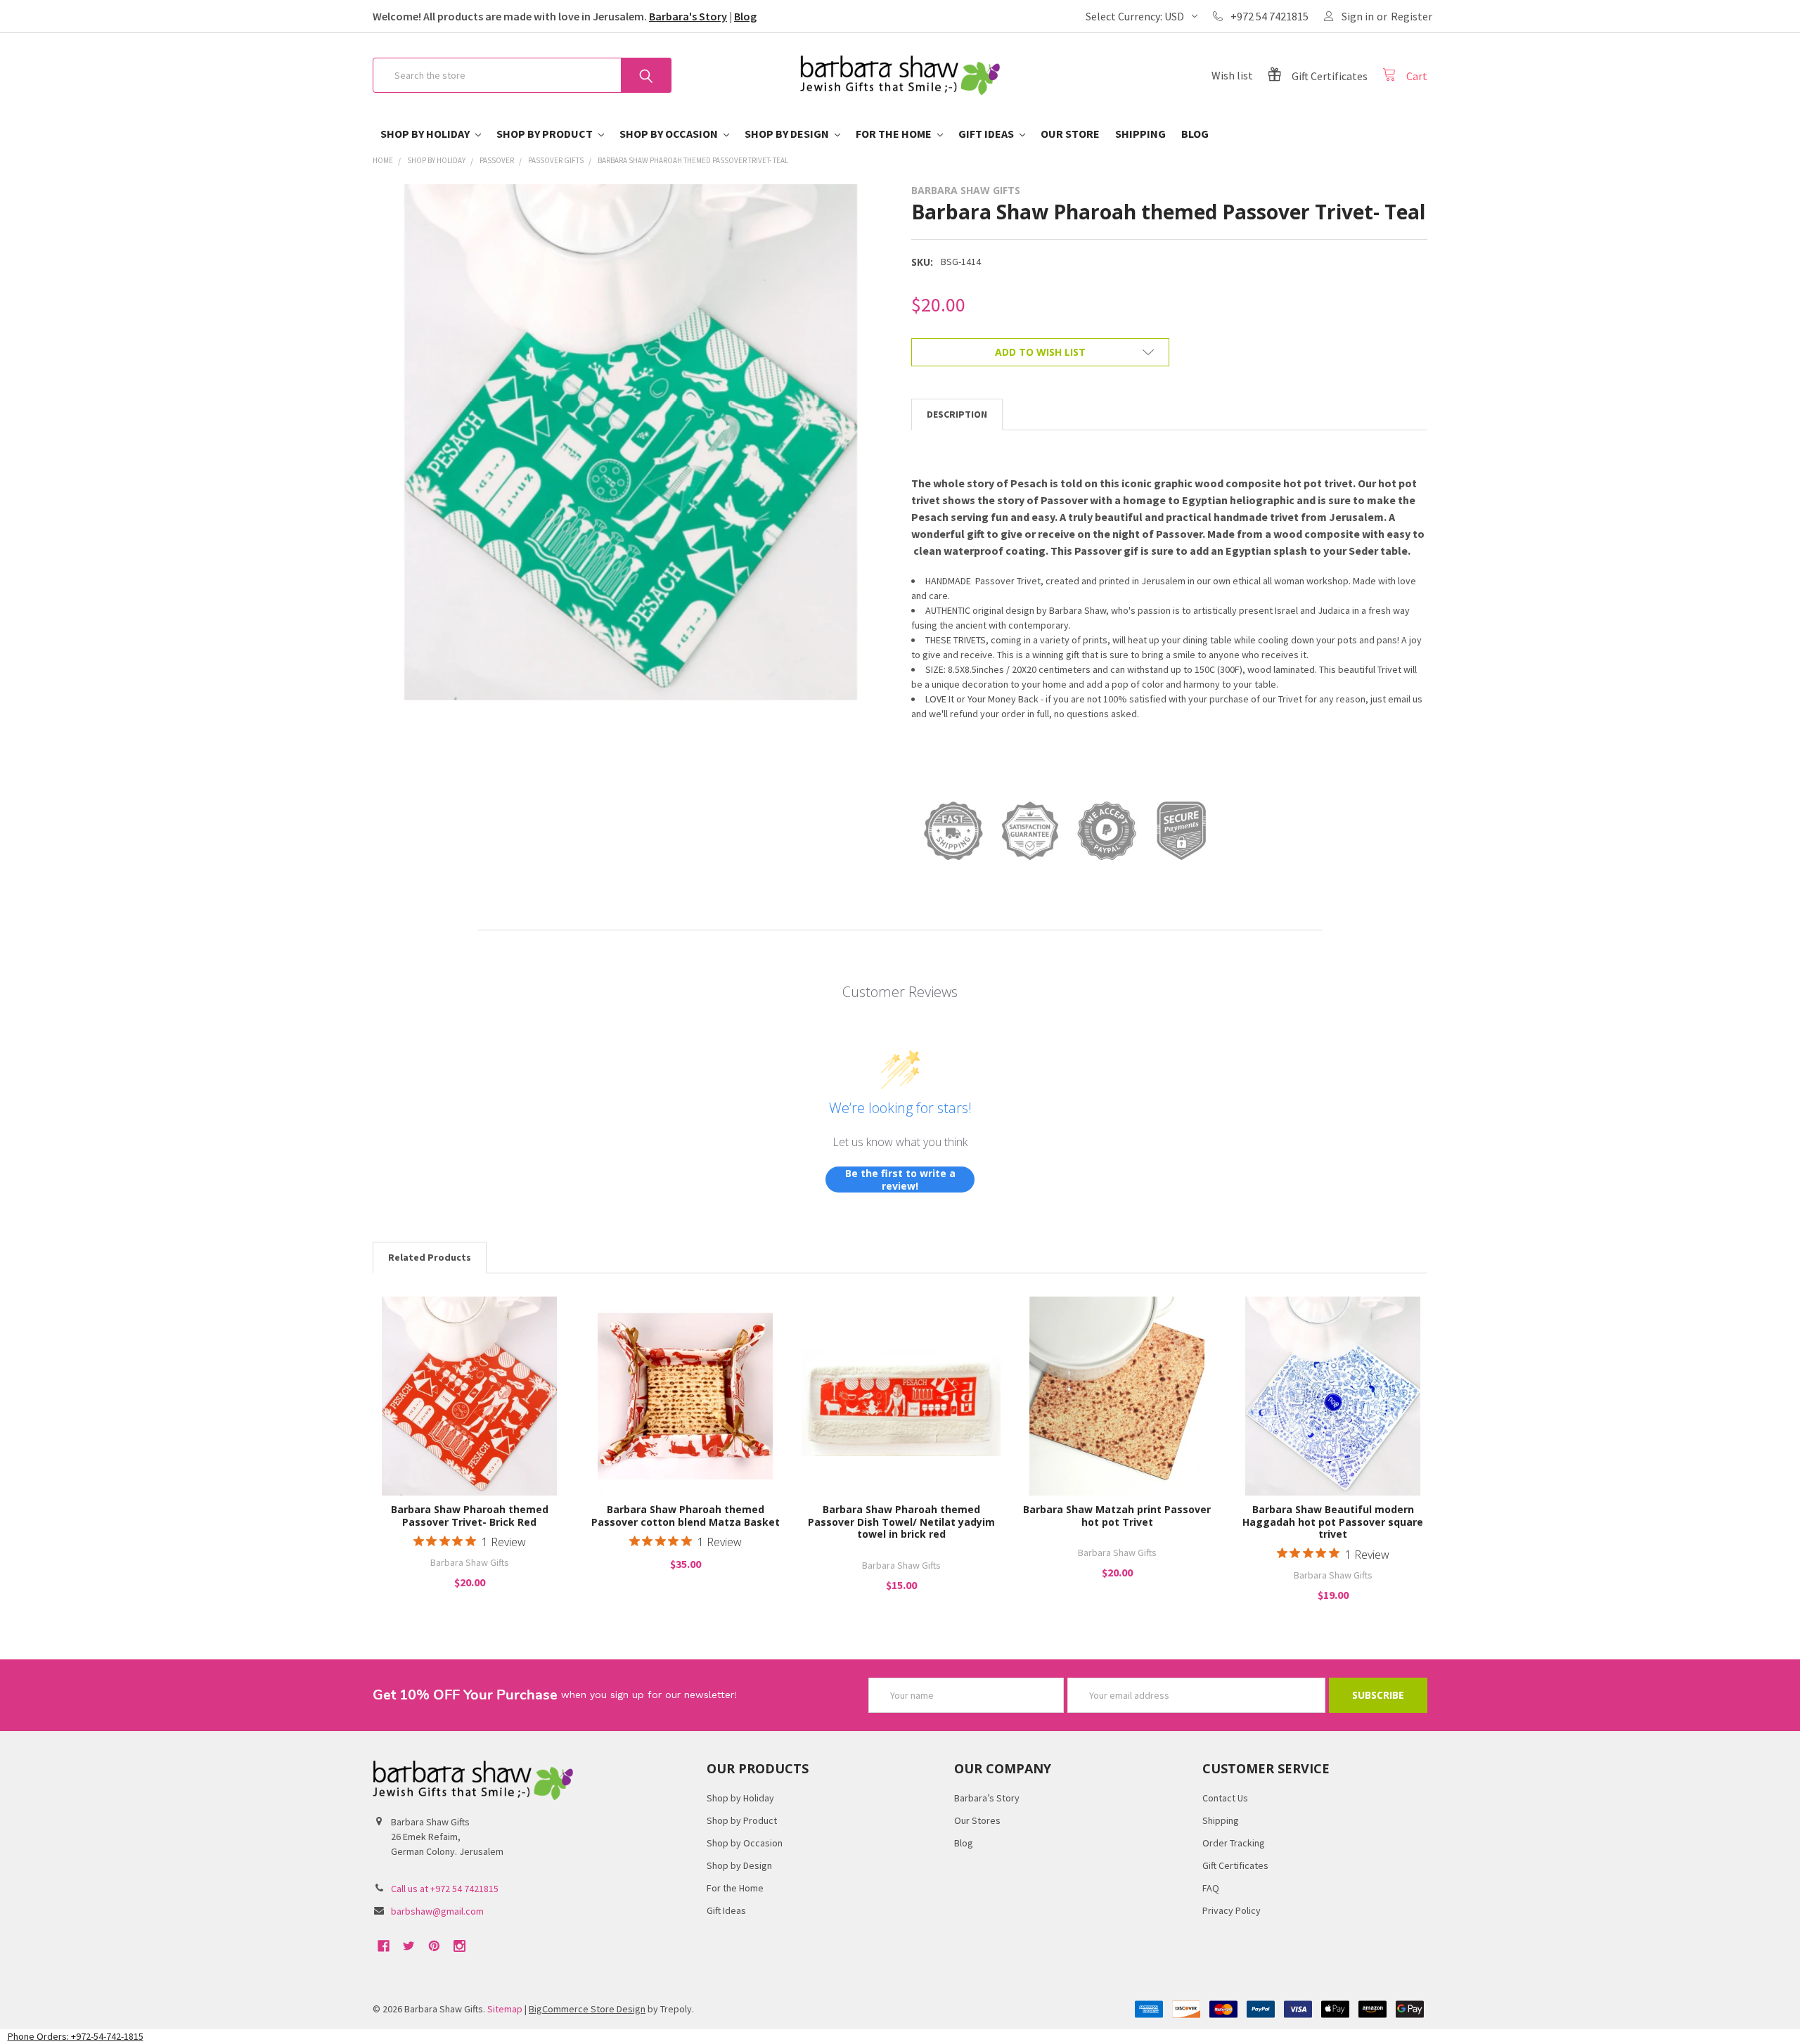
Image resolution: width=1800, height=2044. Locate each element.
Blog (745, 16)
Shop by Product (546, 134)
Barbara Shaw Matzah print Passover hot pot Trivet (1117, 1516)
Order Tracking (1234, 1843)
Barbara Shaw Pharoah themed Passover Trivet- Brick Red (470, 1516)
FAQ (1211, 1888)
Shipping (1140, 134)
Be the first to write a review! (900, 1180)
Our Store (1070, 134)
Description (957, 414)
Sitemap (505, 2009)
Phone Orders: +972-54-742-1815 (76, 2036)
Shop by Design (788, 134)
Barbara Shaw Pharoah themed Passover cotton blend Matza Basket (686, 1516)
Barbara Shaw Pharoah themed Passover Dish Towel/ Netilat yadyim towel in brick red (901, 1522)
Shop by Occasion (670, 134)
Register (1412, 16)
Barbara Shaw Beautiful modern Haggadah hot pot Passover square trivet (1333, 1522)
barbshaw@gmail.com (437, 1911)
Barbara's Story (688, 16)
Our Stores (977, 1820)
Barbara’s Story (987, 1798)
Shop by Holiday (426, 134)
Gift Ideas (987, 134)
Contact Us (1225, 1798)
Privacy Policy (1232, 1910)
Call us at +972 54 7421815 (445, 1889)
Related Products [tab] (430, 1257)
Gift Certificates (1235, 1865)
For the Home (895, 134)
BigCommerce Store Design (587, 2009)
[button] (900, 2037)
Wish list (1232, 75)
